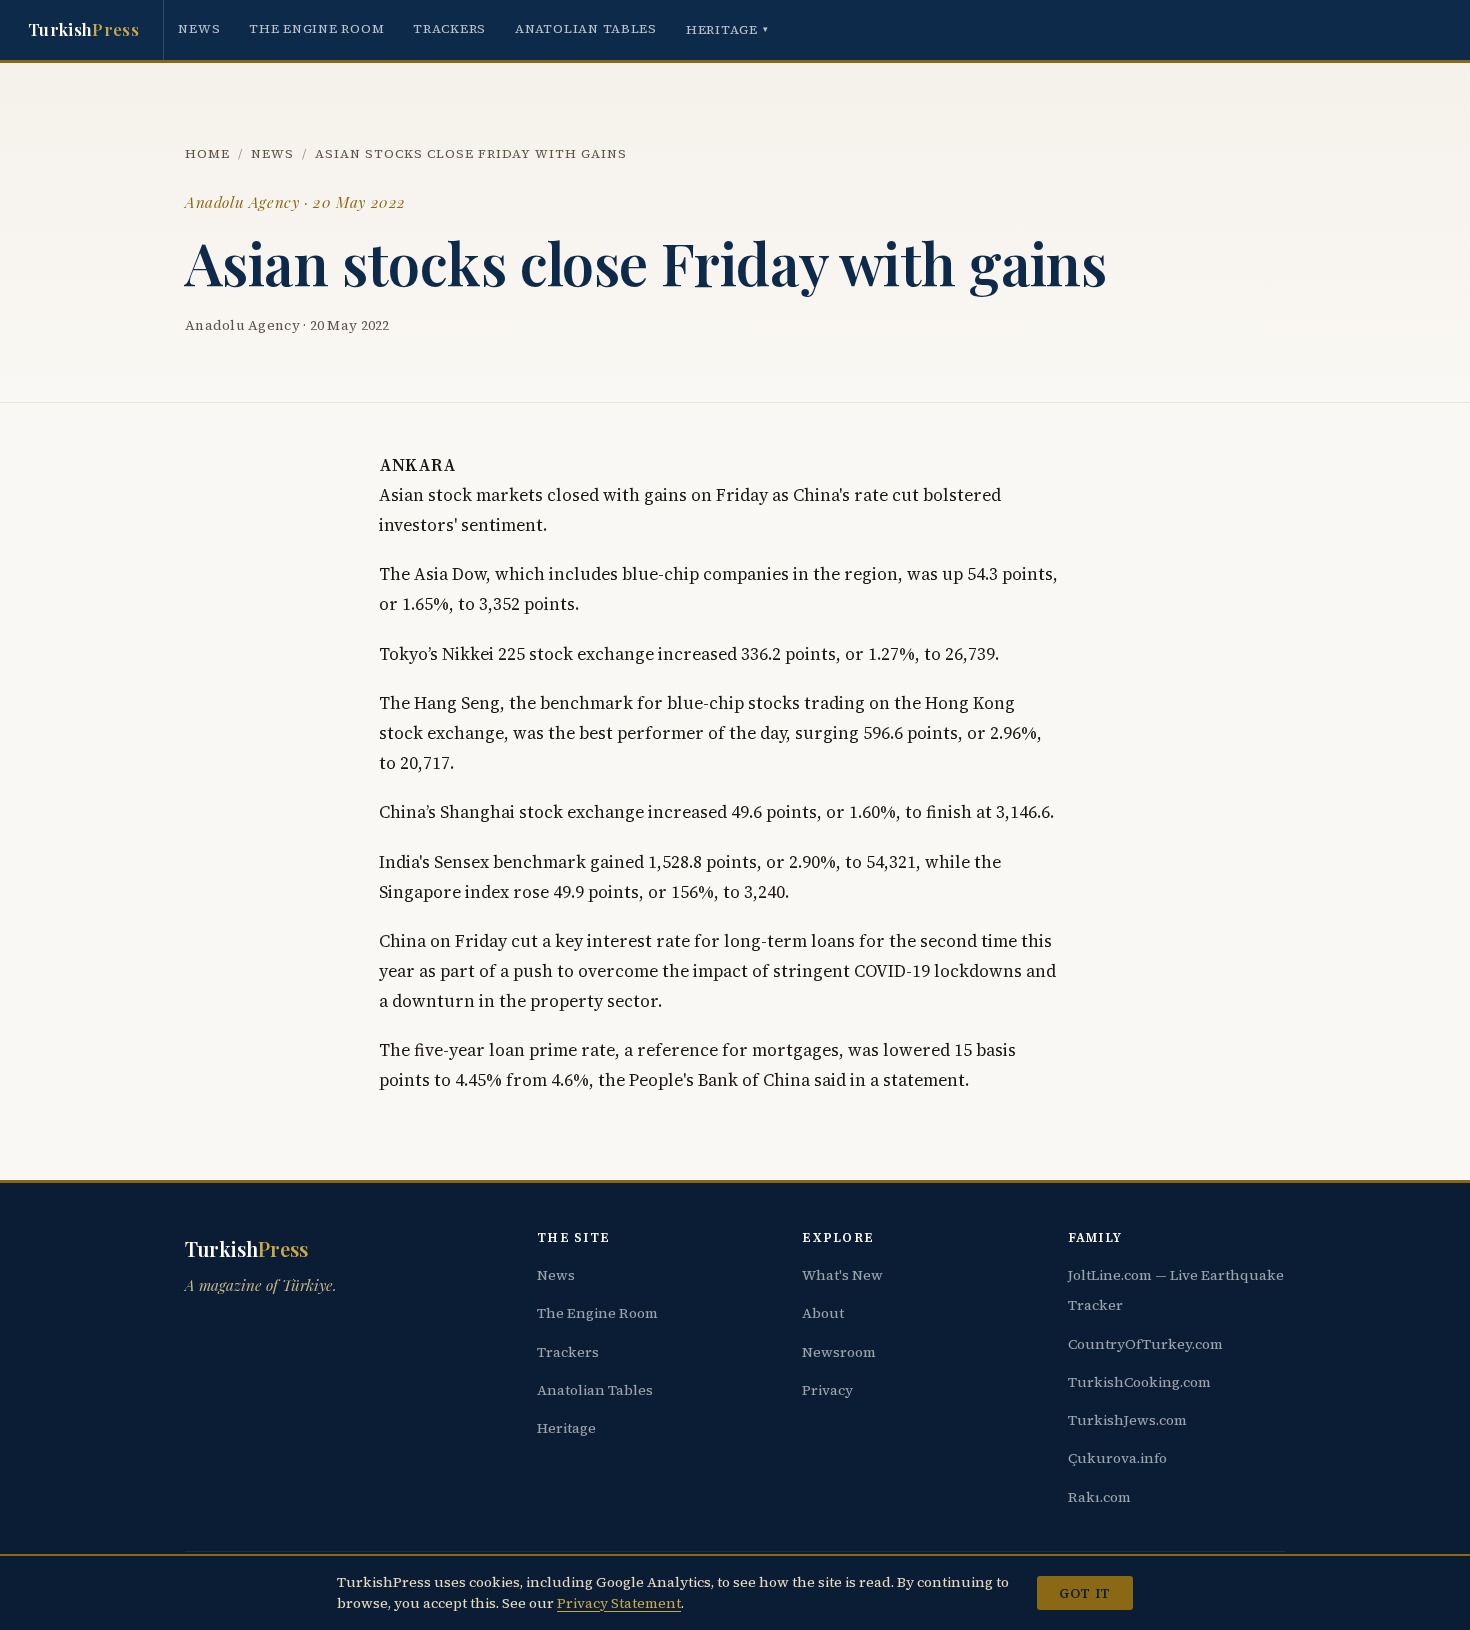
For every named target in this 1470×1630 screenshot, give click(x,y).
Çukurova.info (1117, 1458)
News (199, 28)
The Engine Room (316, 28)
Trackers (449, 28)
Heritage (727, 29)
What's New (842, 1275)
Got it (1084, 1593)
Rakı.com (1099, 1497)
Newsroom (839, 1352)
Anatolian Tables (586, 28)
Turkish (83, 29)
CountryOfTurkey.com (1145, 1344)
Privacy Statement (619, 1603)
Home (207, 153)
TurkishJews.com (1127, 1420)
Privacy (827, 1390)
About (823, 1313)
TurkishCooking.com (1139, 1382)
